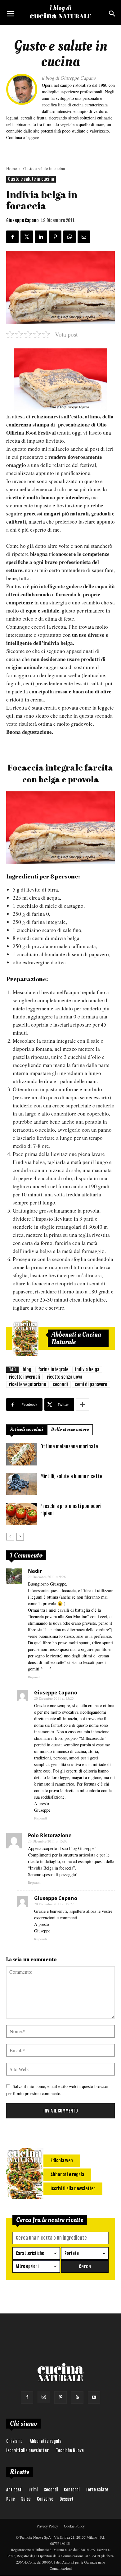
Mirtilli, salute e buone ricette (71, 1476)
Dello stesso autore (70, 1430)
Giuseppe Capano (22, 220)
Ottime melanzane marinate (69, 1446)
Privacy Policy (47, 2526)
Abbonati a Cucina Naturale (76, 1338)
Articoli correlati (27, 1430)
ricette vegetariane (27, 1384)
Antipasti (14, 2490)
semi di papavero (91, 1384)
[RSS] (77, 2397)
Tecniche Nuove (70, 2450)
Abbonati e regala (46, 2441)
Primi (33, 2490)
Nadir (35, 1571)
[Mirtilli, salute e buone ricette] (22, 1484)
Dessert (67, 2499)
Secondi (51, 2490)
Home (11, 168)
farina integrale (53, 1370)
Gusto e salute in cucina (44, 168)
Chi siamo (14, 2441)
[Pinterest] (60, 2397)
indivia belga (87, 1370)
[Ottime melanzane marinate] (22, 1454)
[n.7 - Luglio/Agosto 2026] (25, 1338)
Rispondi (34, 1677)
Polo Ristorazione (50, 1835)
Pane (11, 2499)
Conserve (45, 2499)
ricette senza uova (65, 1377)
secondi (60, 1384)
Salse (26, 2499)
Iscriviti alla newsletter (27, 2450)
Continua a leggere (23, 137)
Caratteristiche (30, 2253)
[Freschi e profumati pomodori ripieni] (22, 1514)
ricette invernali (25, 1377)
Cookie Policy (74, 2526)
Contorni (72, 2490)
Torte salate (97, 2490)
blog (27, 1370)
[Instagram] (44, 2397)
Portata (72, 2253)
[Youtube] (94, 2397)
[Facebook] (27, 2397)
